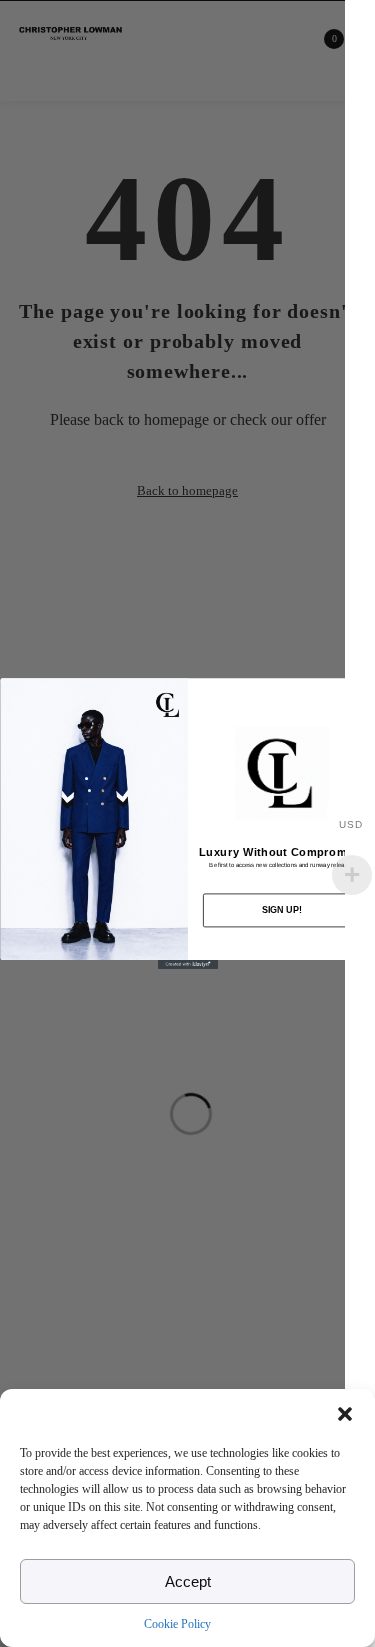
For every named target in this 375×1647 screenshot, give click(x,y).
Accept (188, 1581)
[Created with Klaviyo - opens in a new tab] (188, 964)
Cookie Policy (177, 1624)
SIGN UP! (281, 910)
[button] (345, 1414)
